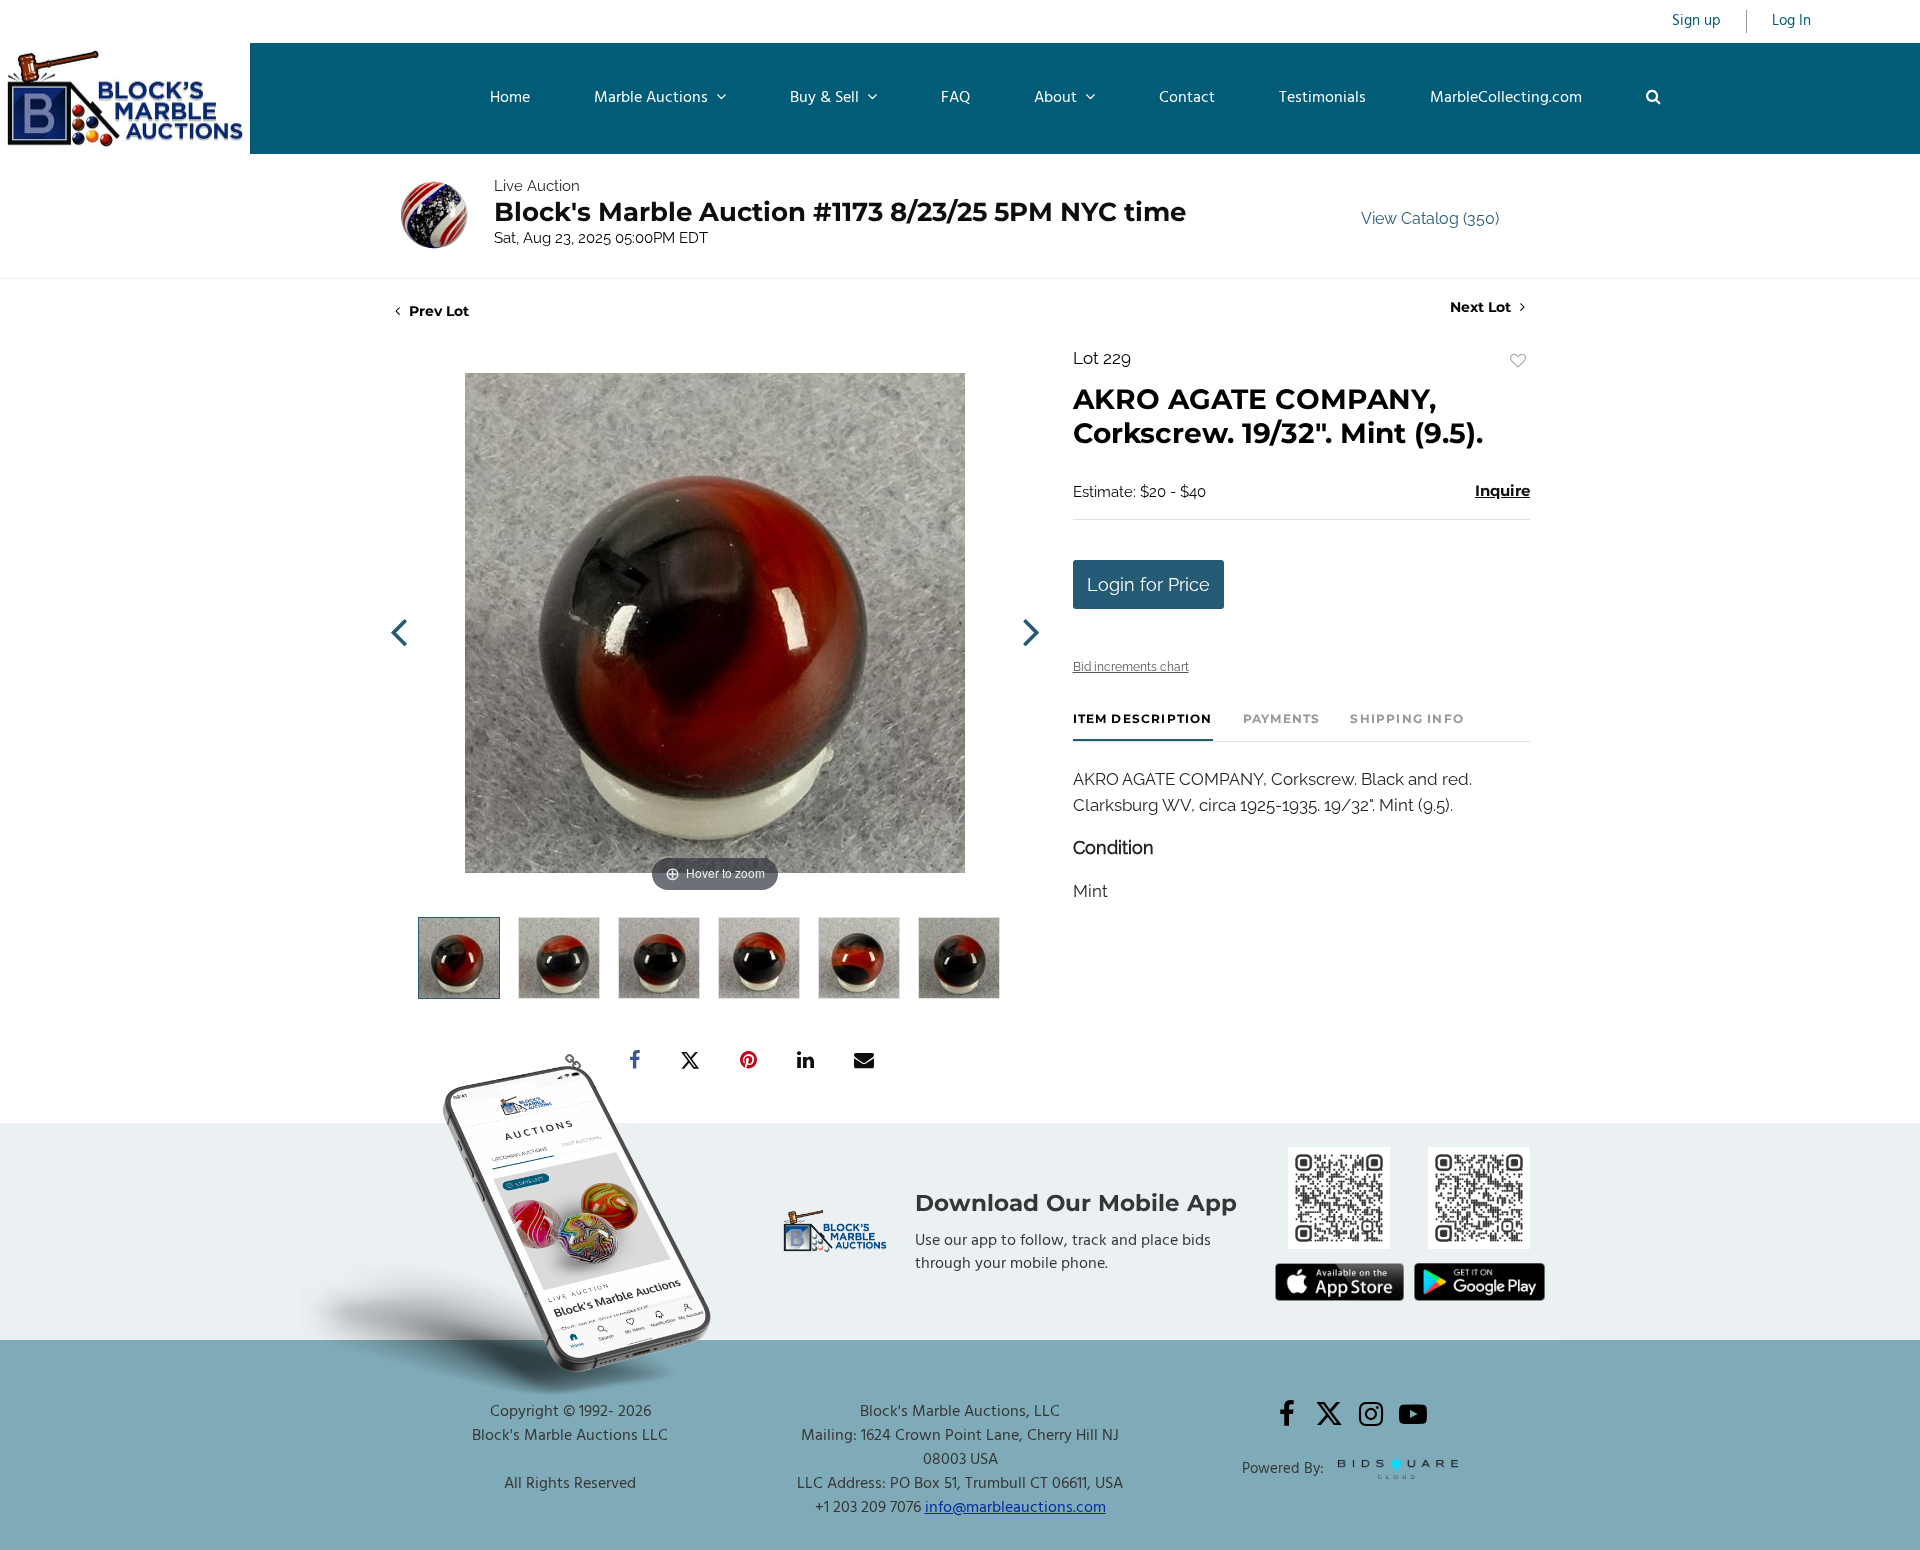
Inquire (1502, 490)
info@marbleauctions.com (1015, 1508)
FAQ (955, 98)
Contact (1187, 98)
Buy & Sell (826, 98)
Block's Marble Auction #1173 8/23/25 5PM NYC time (840, 212)
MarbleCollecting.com (1506, 98)
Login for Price (1148, 584)
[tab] (1143, 726)
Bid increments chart (1131, 667)
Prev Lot (437, 311)
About (1057, 98)
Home (510, 98)
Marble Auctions (653, 98)
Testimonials (1322, 98)
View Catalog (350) (1430, 218)
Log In (1791, 21)
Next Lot (1482, 307)
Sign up (1696, 21)
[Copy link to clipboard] (574, 1061)
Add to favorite (1518, 361)
